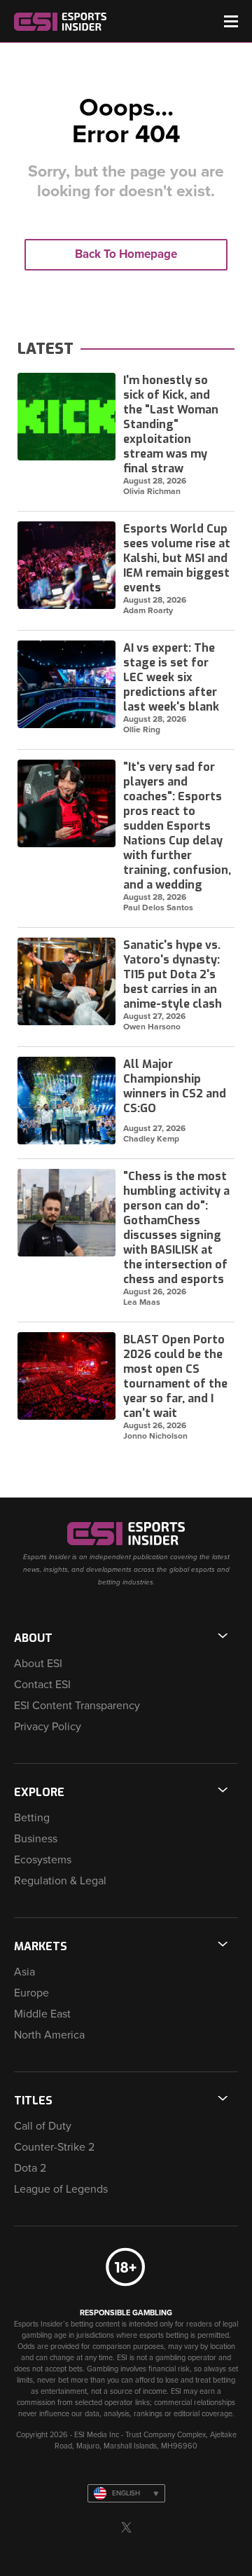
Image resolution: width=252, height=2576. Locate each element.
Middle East (42, 2014)
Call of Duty (43, 2126)
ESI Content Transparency (77, 1706)
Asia (24, 1972)
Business (36, 1839)
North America (49, 2035)
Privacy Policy (48, 1727)
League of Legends (61, 2189)
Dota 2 (30, 2168)
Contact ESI (42, 1685)
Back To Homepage (126, 254)
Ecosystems (43, 1860)
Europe (31, 1993)
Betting (32, 1818)
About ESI (38, 1664)
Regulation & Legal (60, 1881)
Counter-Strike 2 (54, 2147)
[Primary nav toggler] (231, 21)
